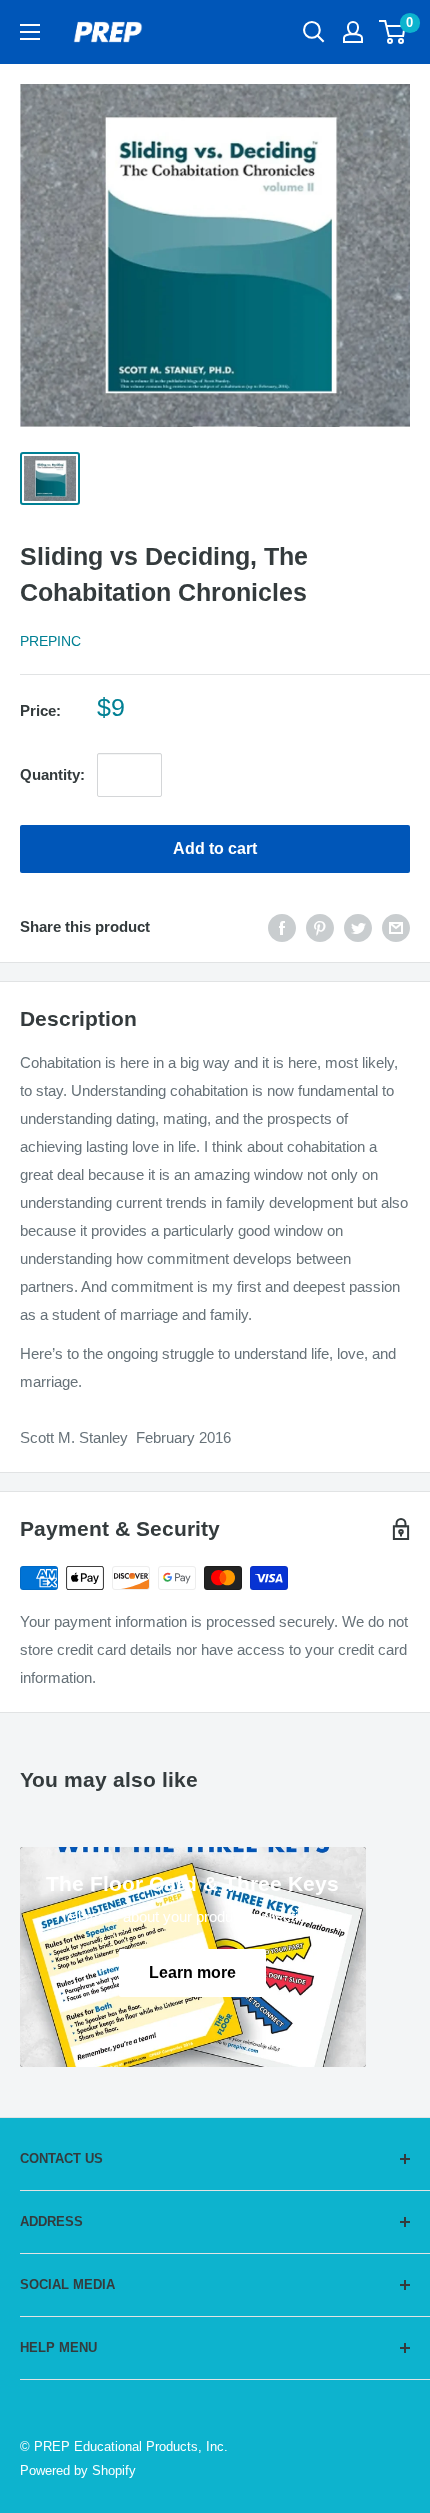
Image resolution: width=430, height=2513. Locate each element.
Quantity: (52, 774)
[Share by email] (396, 927)
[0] (393, 32)
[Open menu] (30, 32)
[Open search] (314, 32)
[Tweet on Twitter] (358, 927)
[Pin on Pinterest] (320, 927)
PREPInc (50, 641)
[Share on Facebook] (282, 927)
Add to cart (215, 848)
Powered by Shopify (78, 2470)
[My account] (353, 32)
